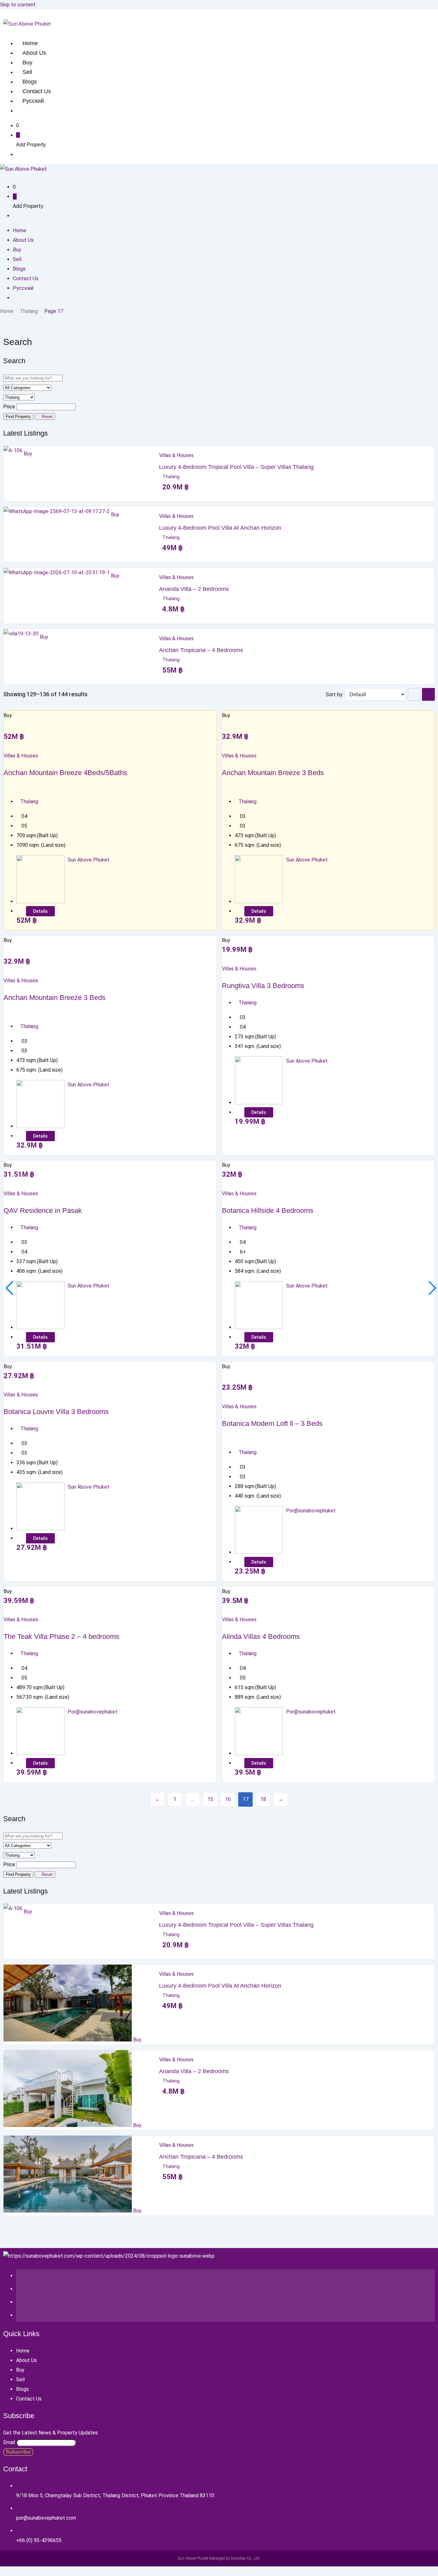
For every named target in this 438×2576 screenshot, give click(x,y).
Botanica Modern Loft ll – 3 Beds (272, 1423)
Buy (27, 62)
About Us (34, 53)
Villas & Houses (176, 455)
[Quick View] (11, 746)
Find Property (18, 417)
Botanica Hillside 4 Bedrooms (268, 1210)
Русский (33, 101)
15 (210, 1799)
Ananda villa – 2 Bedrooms (194, 589)
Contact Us (37, 91)
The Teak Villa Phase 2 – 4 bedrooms (61, 1636)
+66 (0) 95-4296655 (39, 2540)
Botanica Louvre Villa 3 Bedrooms (56, 1412)
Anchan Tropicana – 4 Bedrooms (201, 650)
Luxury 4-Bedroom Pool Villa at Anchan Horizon (220, 528)
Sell (27, 72)
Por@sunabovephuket (311, 1511)
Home (30, 43)
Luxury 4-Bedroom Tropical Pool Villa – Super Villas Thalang (236, 467)
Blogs (30, 82)
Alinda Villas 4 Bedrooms (261, 1636)
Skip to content (18, 5)
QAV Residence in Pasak (43, 1210)
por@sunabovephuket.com (46, 2518)
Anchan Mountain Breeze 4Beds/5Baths (65, 773)
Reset (46, 417)
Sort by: (335, 695)
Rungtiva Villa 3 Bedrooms (263, 986)
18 (263, 1799)
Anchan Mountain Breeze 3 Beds (273, 773)
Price (9, 407)
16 (228, 1799)
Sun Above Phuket (88, 860)
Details (40, 911)
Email (9, 2442)
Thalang (29, 311)
